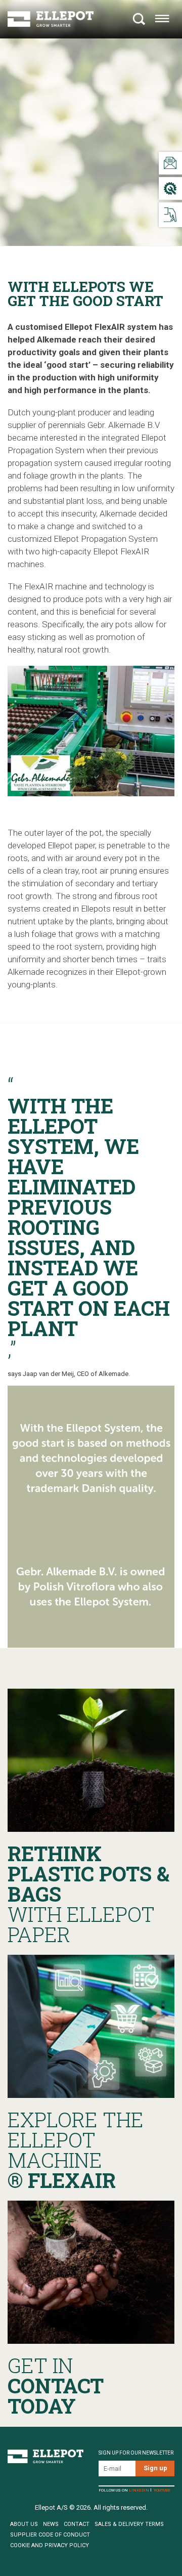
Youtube (162, 2491)
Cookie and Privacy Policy (50, 2545)
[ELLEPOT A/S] (51, 19)
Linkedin (139, 2491)
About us (24, 2524)
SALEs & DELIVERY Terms (129, 2524)
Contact (77, 2524)
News (51, 2524)
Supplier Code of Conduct (50, 2535)
